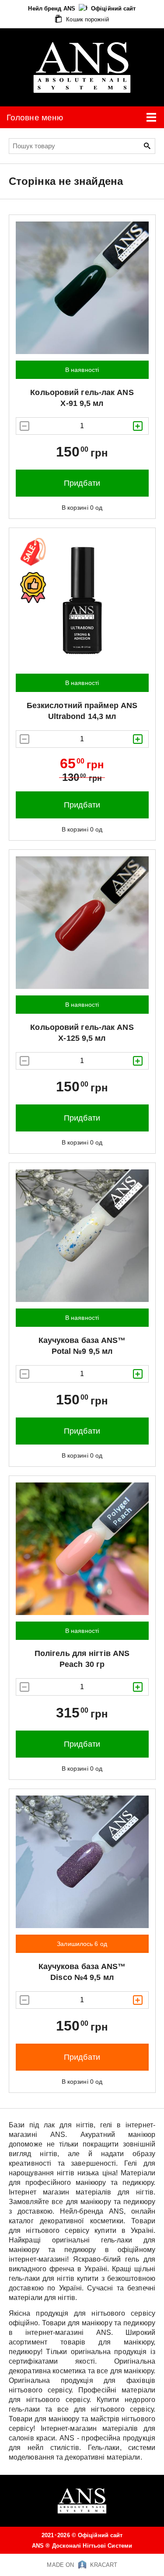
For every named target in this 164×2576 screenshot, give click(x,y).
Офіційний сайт (113, 9)
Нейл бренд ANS (52, 9)
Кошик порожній (87, 19)
